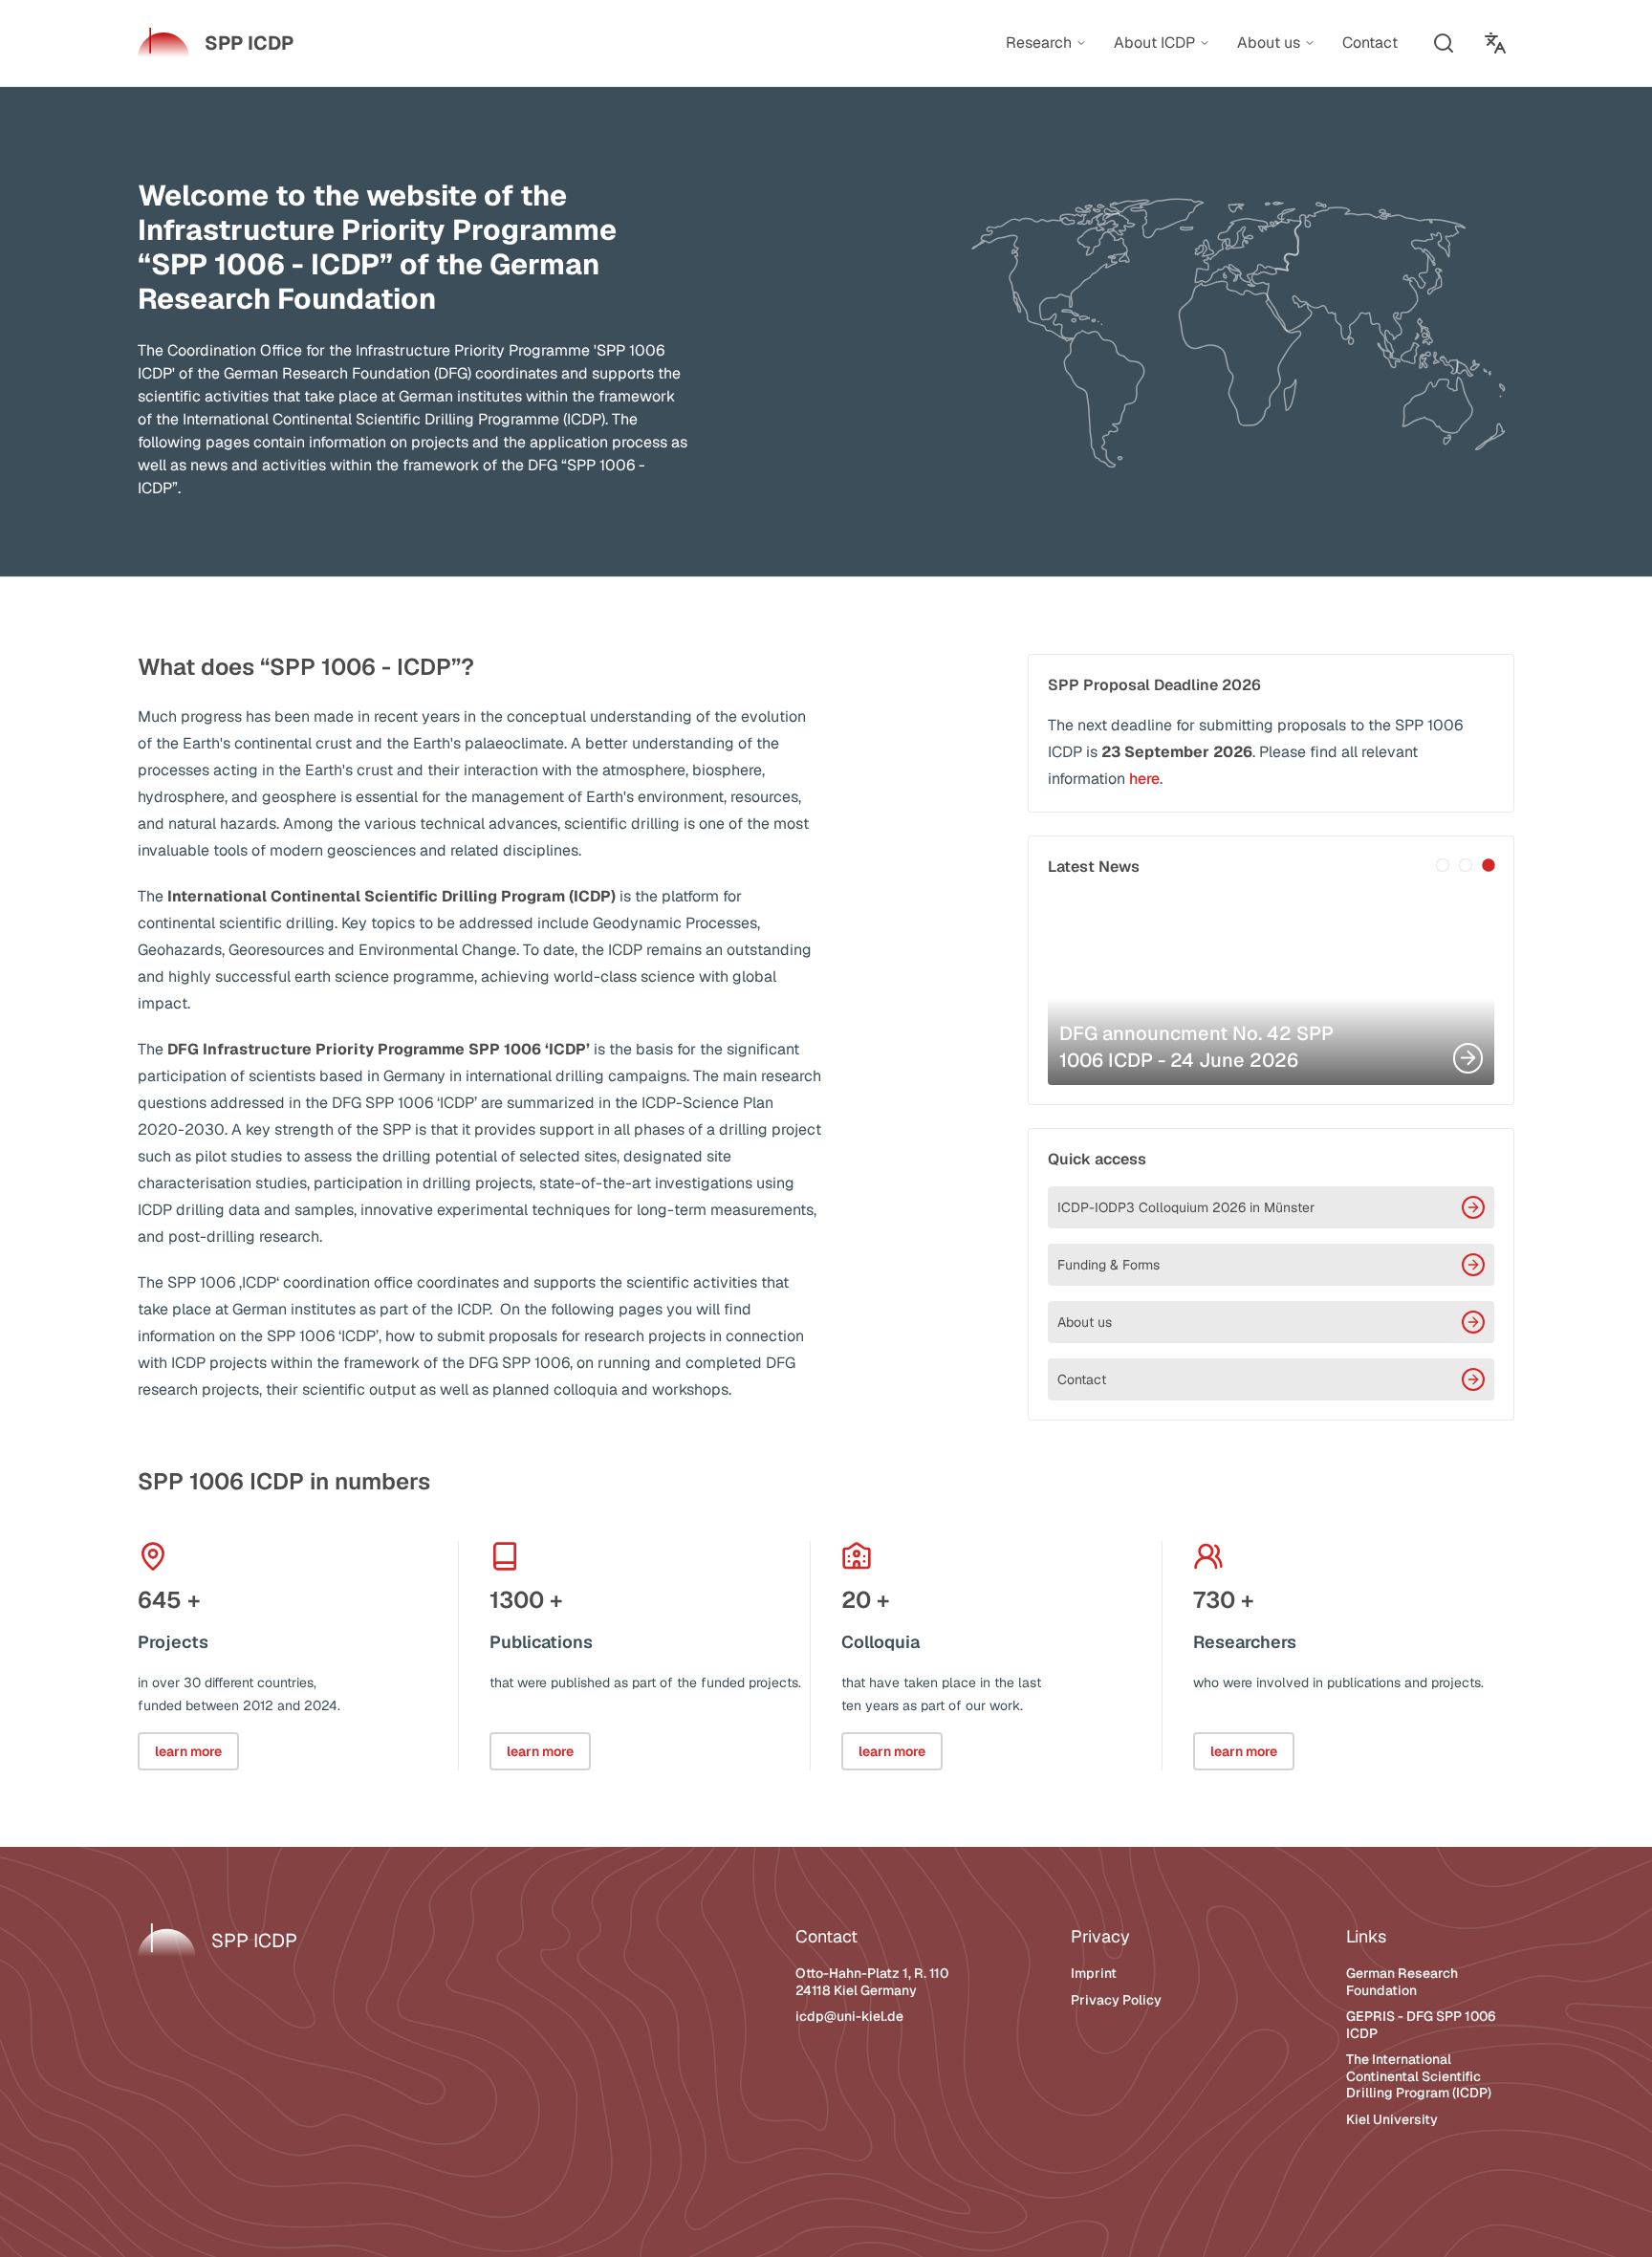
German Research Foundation (1402, 1982)
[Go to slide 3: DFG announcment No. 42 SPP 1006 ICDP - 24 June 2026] (1489, 865)
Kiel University (1392, 2119)
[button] (1444, 43)
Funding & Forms (1109, 1265)
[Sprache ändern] (1495, 43)
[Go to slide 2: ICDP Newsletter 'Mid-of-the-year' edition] (1466, 865)
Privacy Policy (1116, 2000)
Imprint (1094, 1973)
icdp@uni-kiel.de (849, 2016)
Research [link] (1039, 43)
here (1144, 779)
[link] (216, 43)
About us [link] (1269, 43)
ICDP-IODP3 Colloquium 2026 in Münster (1186, 1207)
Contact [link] (1370, 43)
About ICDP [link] (1154, 43)
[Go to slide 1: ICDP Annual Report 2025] (1443, 865)
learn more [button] (188, 1751)
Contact (1082, 1379)
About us (1085, 1322)
